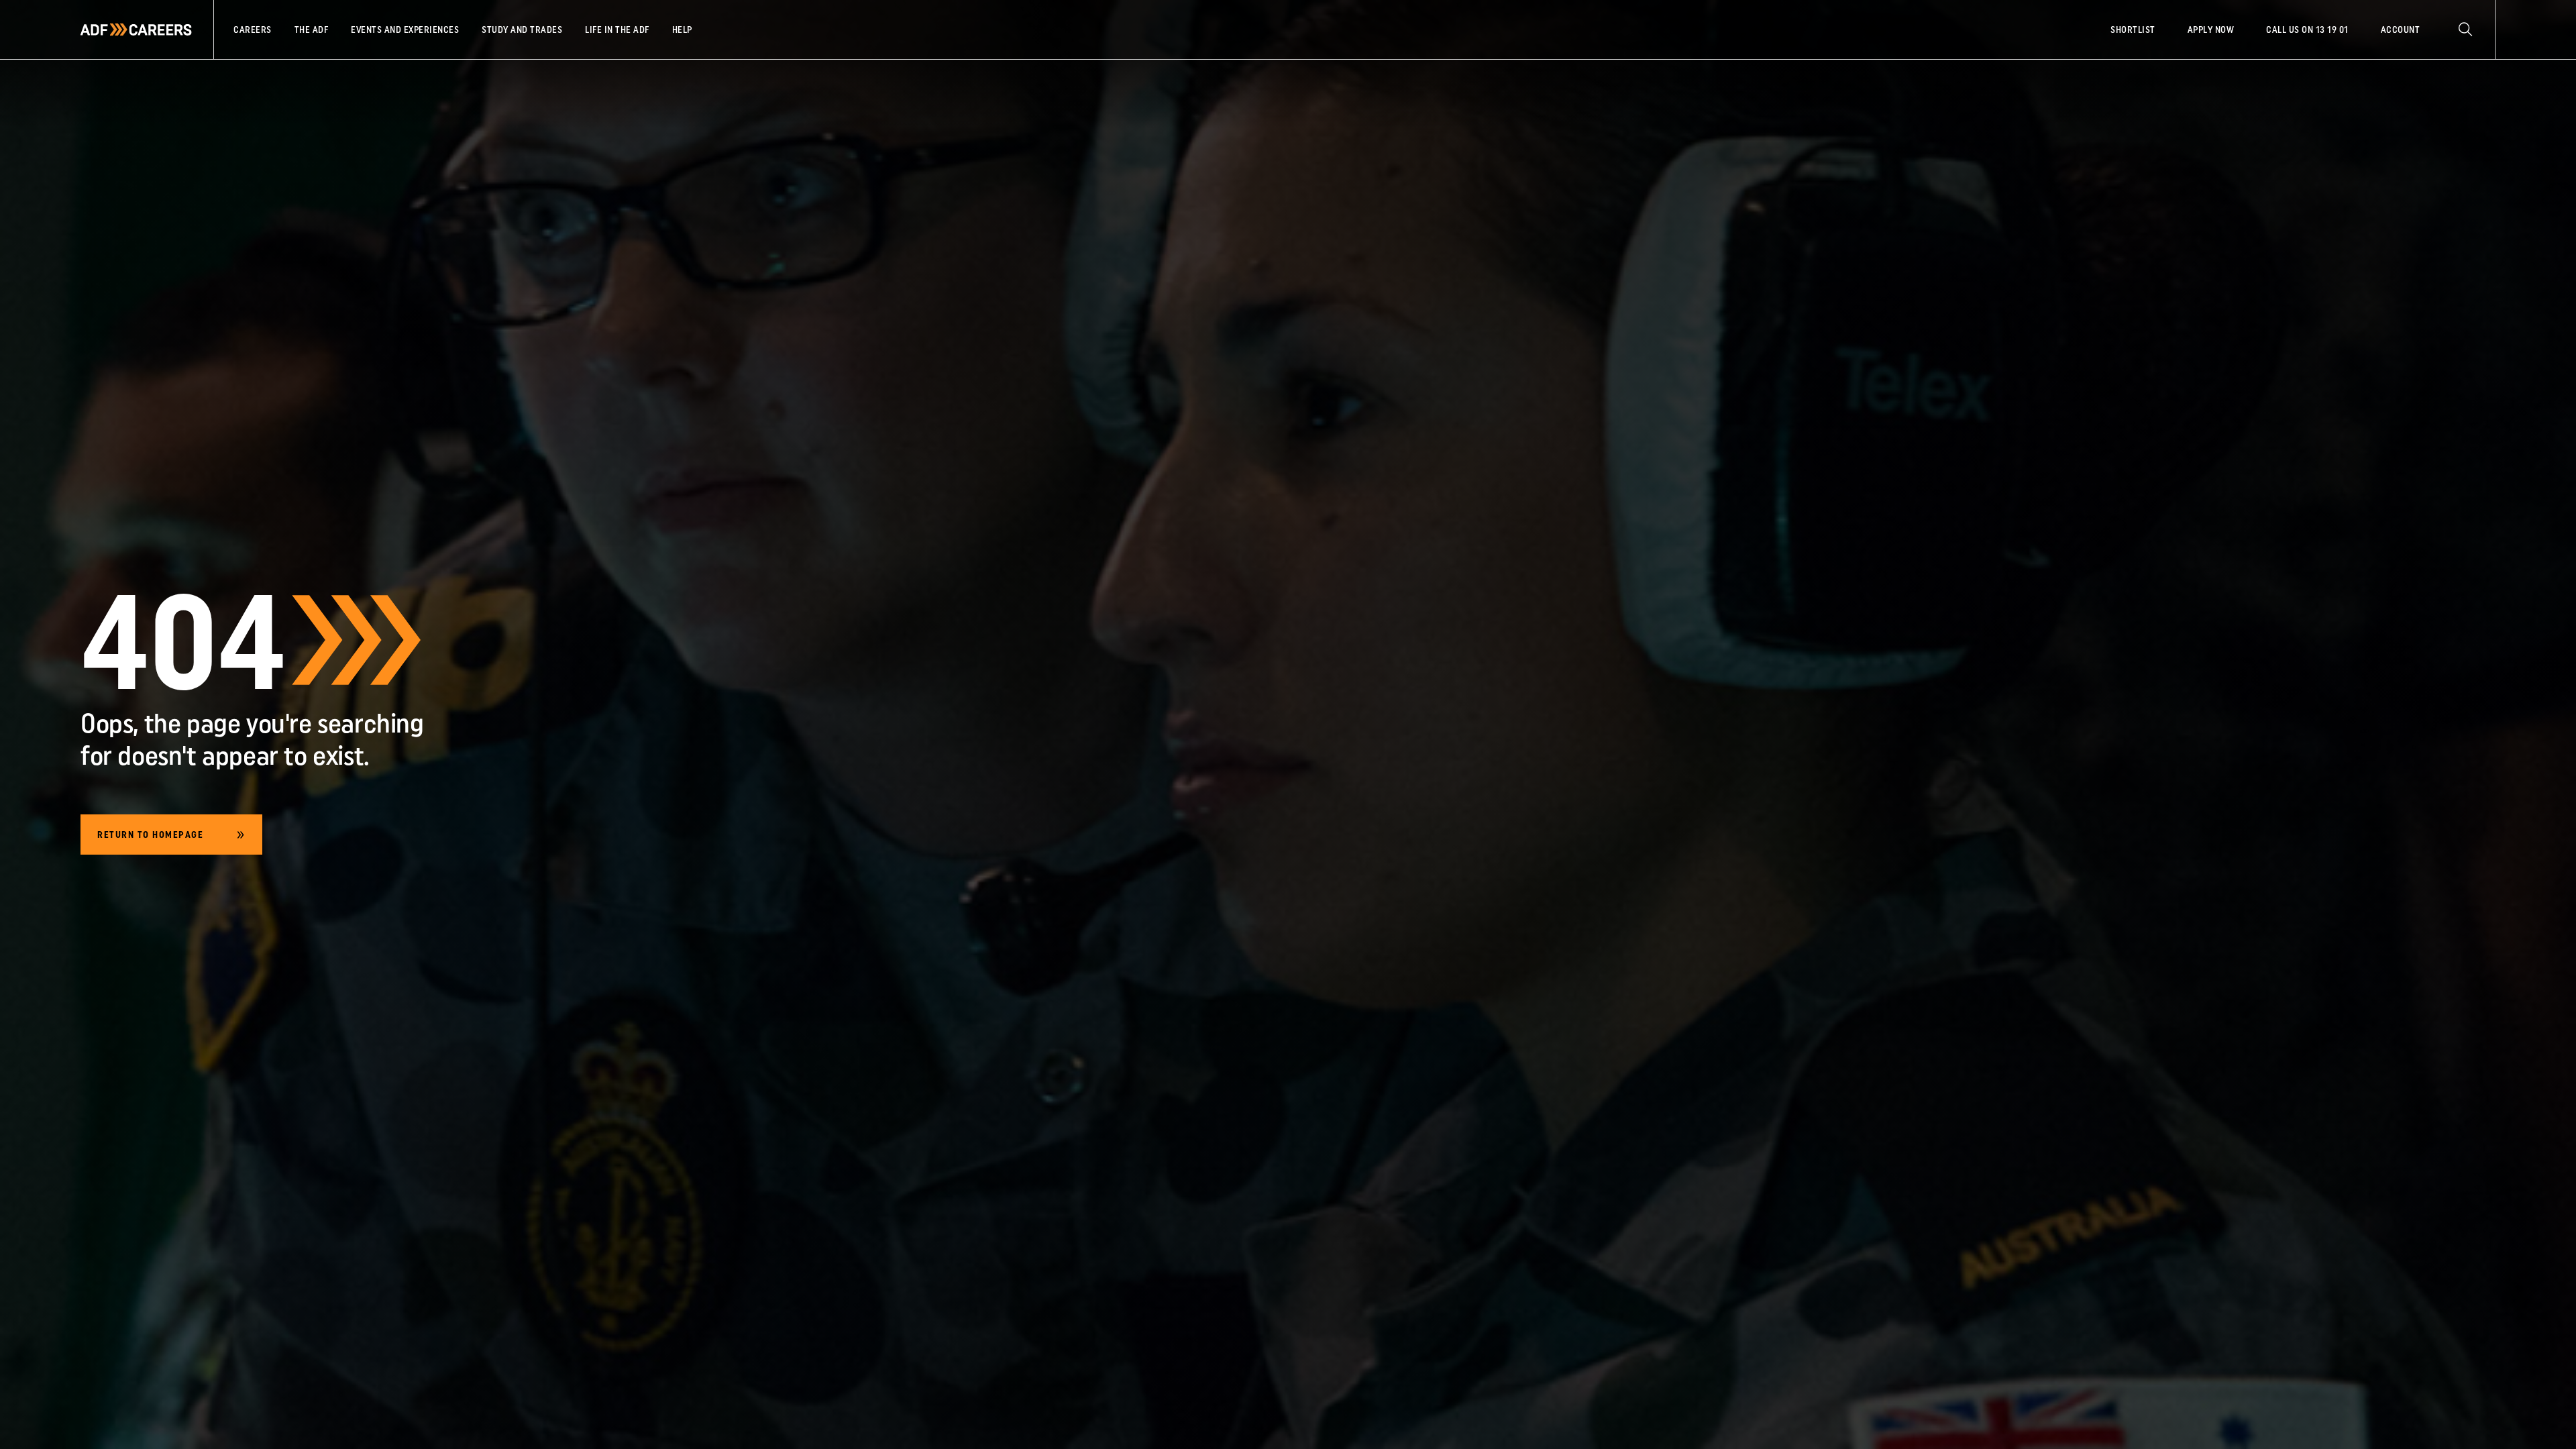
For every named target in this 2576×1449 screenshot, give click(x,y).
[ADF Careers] (136, 30)
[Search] (2465, 30)
